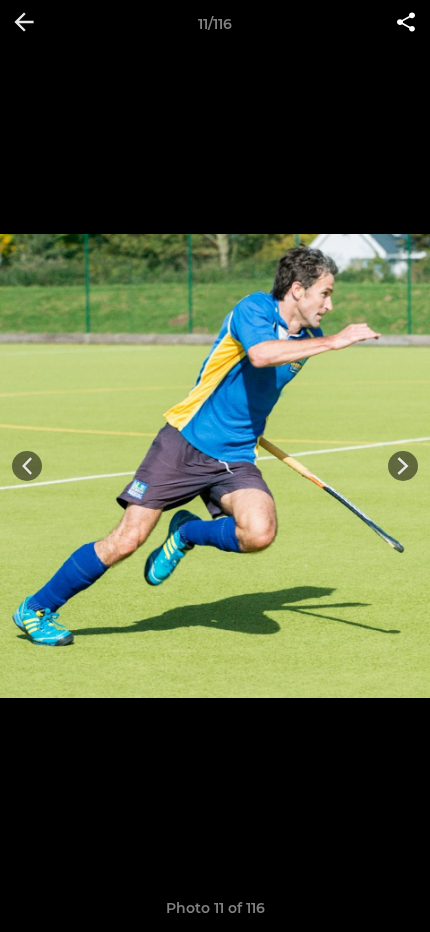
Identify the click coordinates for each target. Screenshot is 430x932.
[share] (406, 24)
